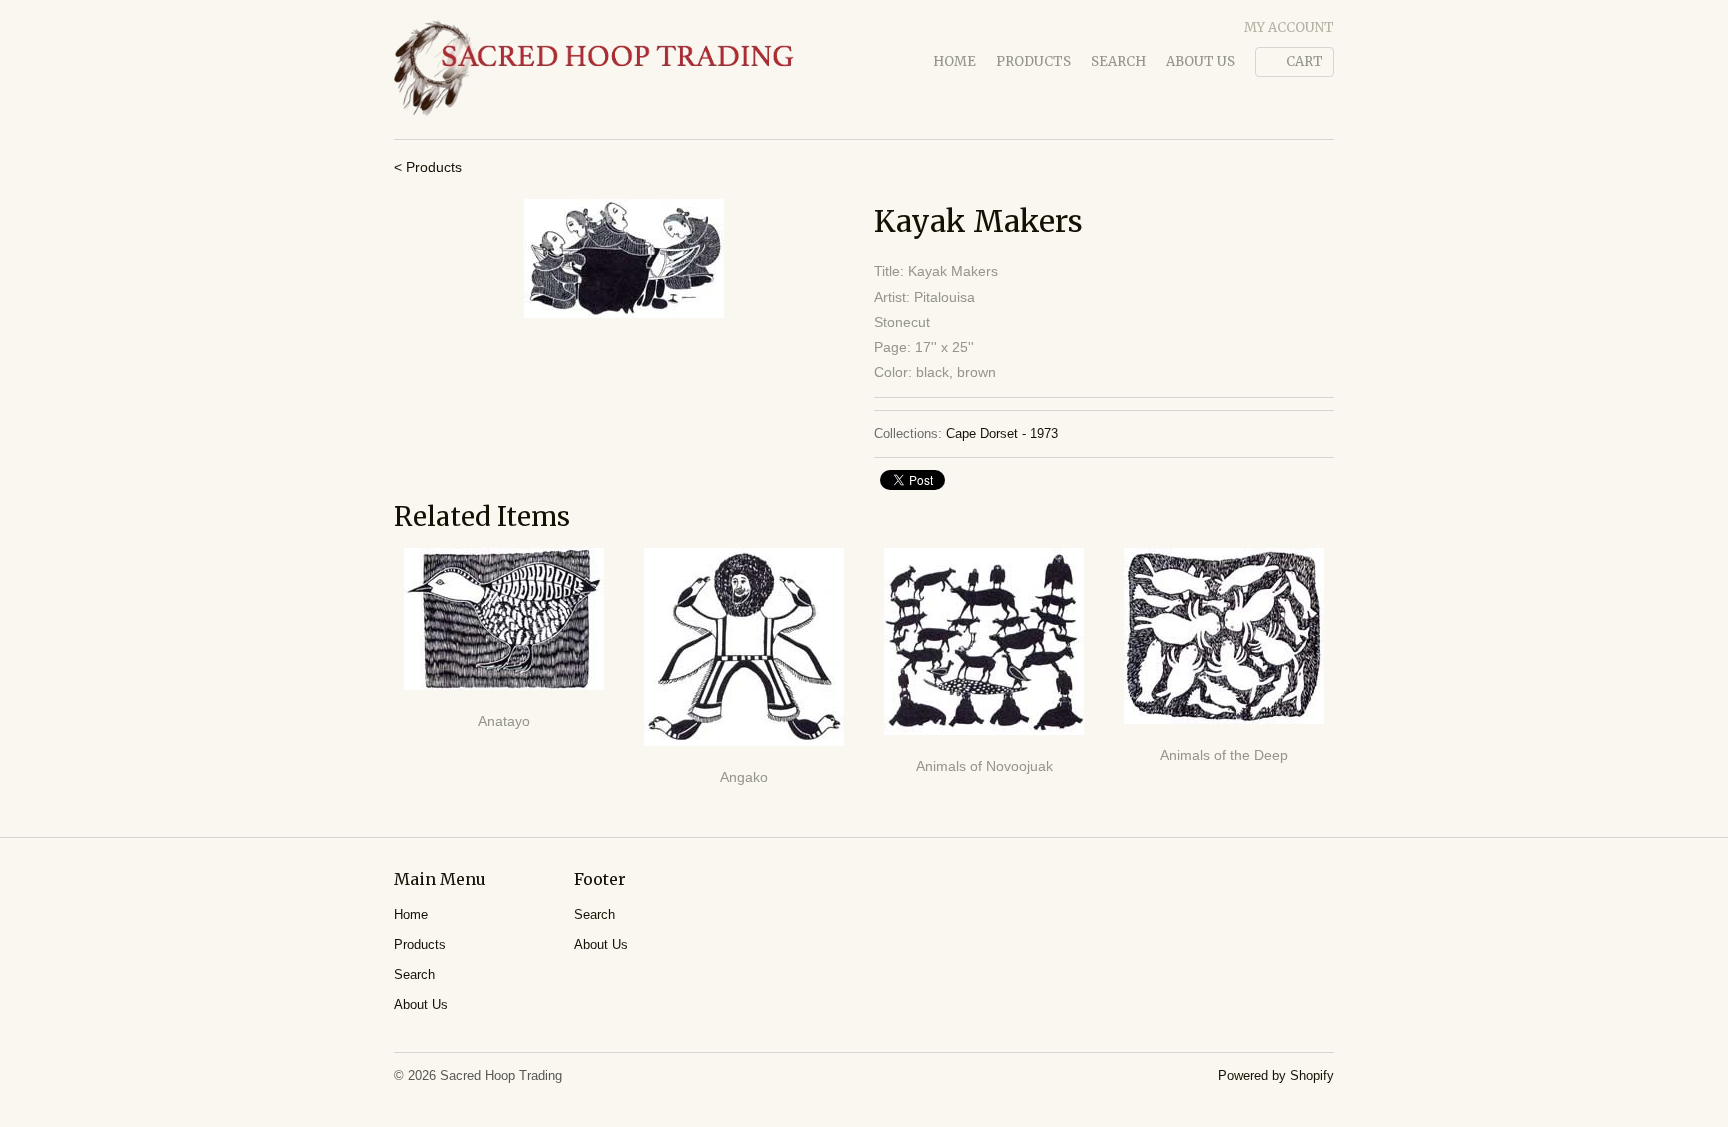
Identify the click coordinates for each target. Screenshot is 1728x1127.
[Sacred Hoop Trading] (594, 69)
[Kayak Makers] (624, 258)
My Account (1289, 27)
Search (1118, 61)
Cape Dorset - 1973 (1002, 433)
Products (1033, 61)
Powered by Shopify (1276, 1075)
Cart (1304, 61)
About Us (1200, 61)
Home (954, 61)
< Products (428, 167)
